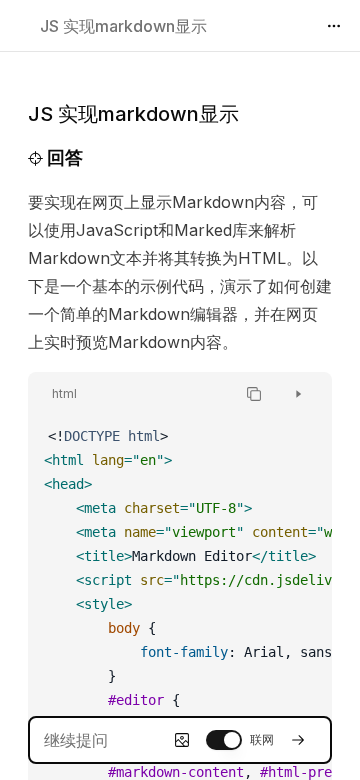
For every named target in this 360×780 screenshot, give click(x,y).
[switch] (224, 740)
